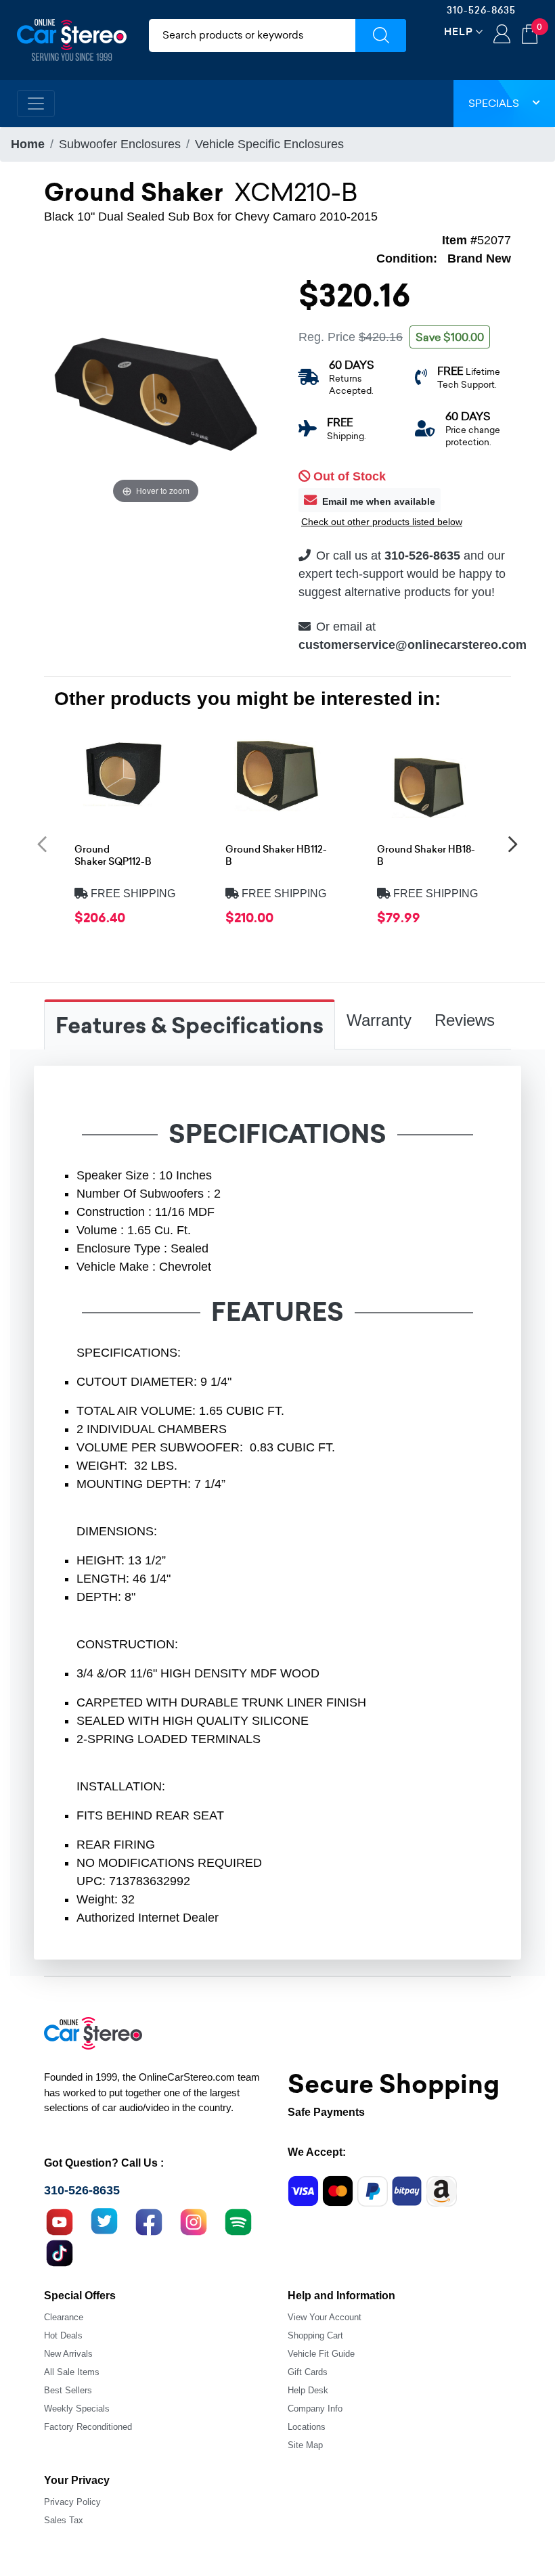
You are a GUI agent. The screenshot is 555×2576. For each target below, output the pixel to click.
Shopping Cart (315, 2335)
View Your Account (325, 2317)
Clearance (64, 2317)
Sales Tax (64, 2520)
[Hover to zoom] (156, 394)
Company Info (315, 2409)
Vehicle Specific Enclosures (269, 144)
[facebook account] (149, 2221)
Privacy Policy (72, 2502)
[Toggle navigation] (36, 104)
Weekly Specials (77, 2409)
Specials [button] (494, 103)
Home (28, 144)
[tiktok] (60, 2252)
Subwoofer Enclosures (120, 144)
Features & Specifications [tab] (190, 1026)
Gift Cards (308, 2372)
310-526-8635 (481, 10)
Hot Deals (63, 2335)
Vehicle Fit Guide (321, 2354)
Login (502, 35)
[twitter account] (104, 2221)
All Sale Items (72, 2372)
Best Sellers (68, 2390)
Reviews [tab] (465, 1020)
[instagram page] (194, 2221)
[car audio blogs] (238, 2221)
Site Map (305, 2445)
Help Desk (308, 2390)
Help (459, 31)
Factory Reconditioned (88, 2427)
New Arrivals (68, 2354)
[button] (42, 843)
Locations (307, 2427)
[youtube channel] (60, 2221)
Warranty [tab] (379, 1020)
